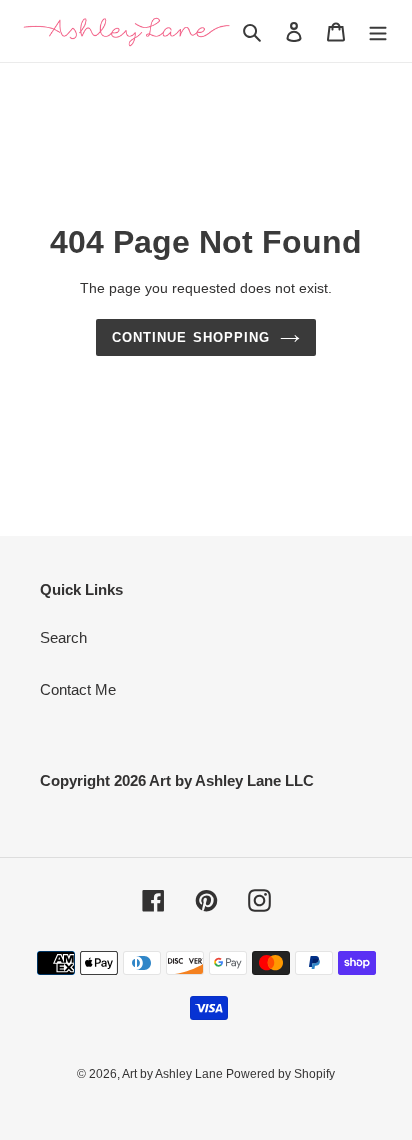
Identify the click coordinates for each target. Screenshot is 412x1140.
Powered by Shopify (280, 1074)
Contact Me (78, 689)
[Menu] (378, 31)
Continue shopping (191, 337)
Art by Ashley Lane (174, 1074)
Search (63, 637)
